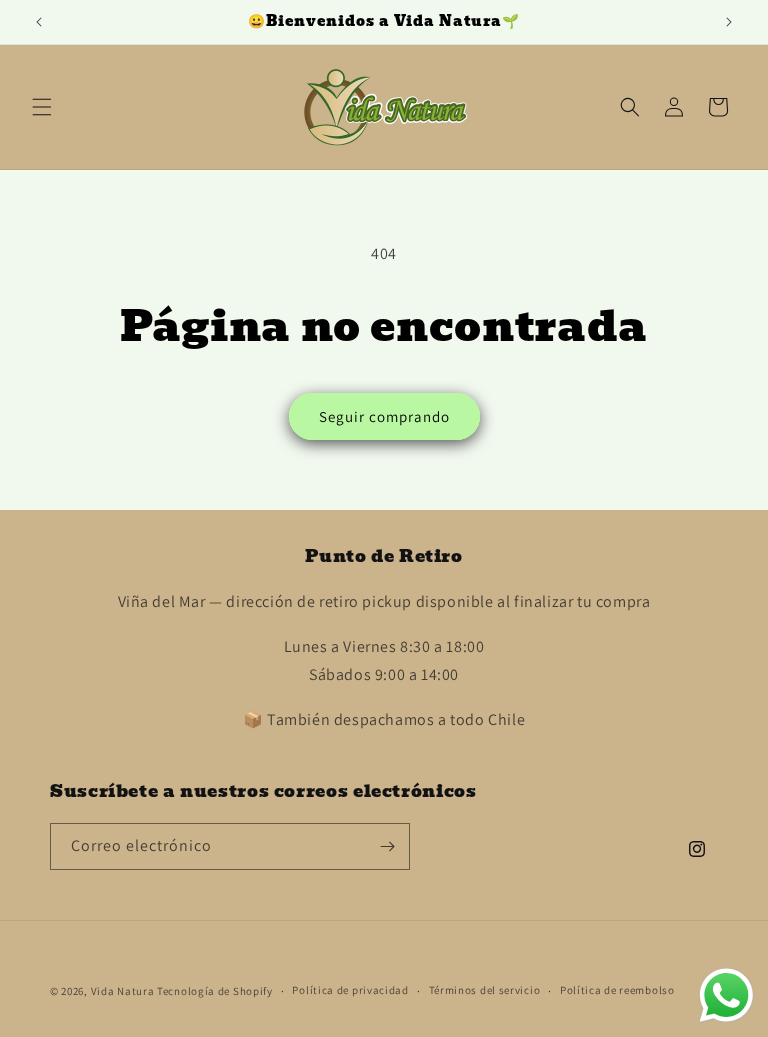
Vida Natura (124, 991)
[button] (42, 107)
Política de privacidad (350, 990)
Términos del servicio (485, 990)
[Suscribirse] (387, 846)
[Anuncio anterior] (39, 22)
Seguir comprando (384, 416)
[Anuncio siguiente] (729, 22)
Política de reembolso (617, 990)
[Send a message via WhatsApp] (726, 995)
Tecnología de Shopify (215, 991)
